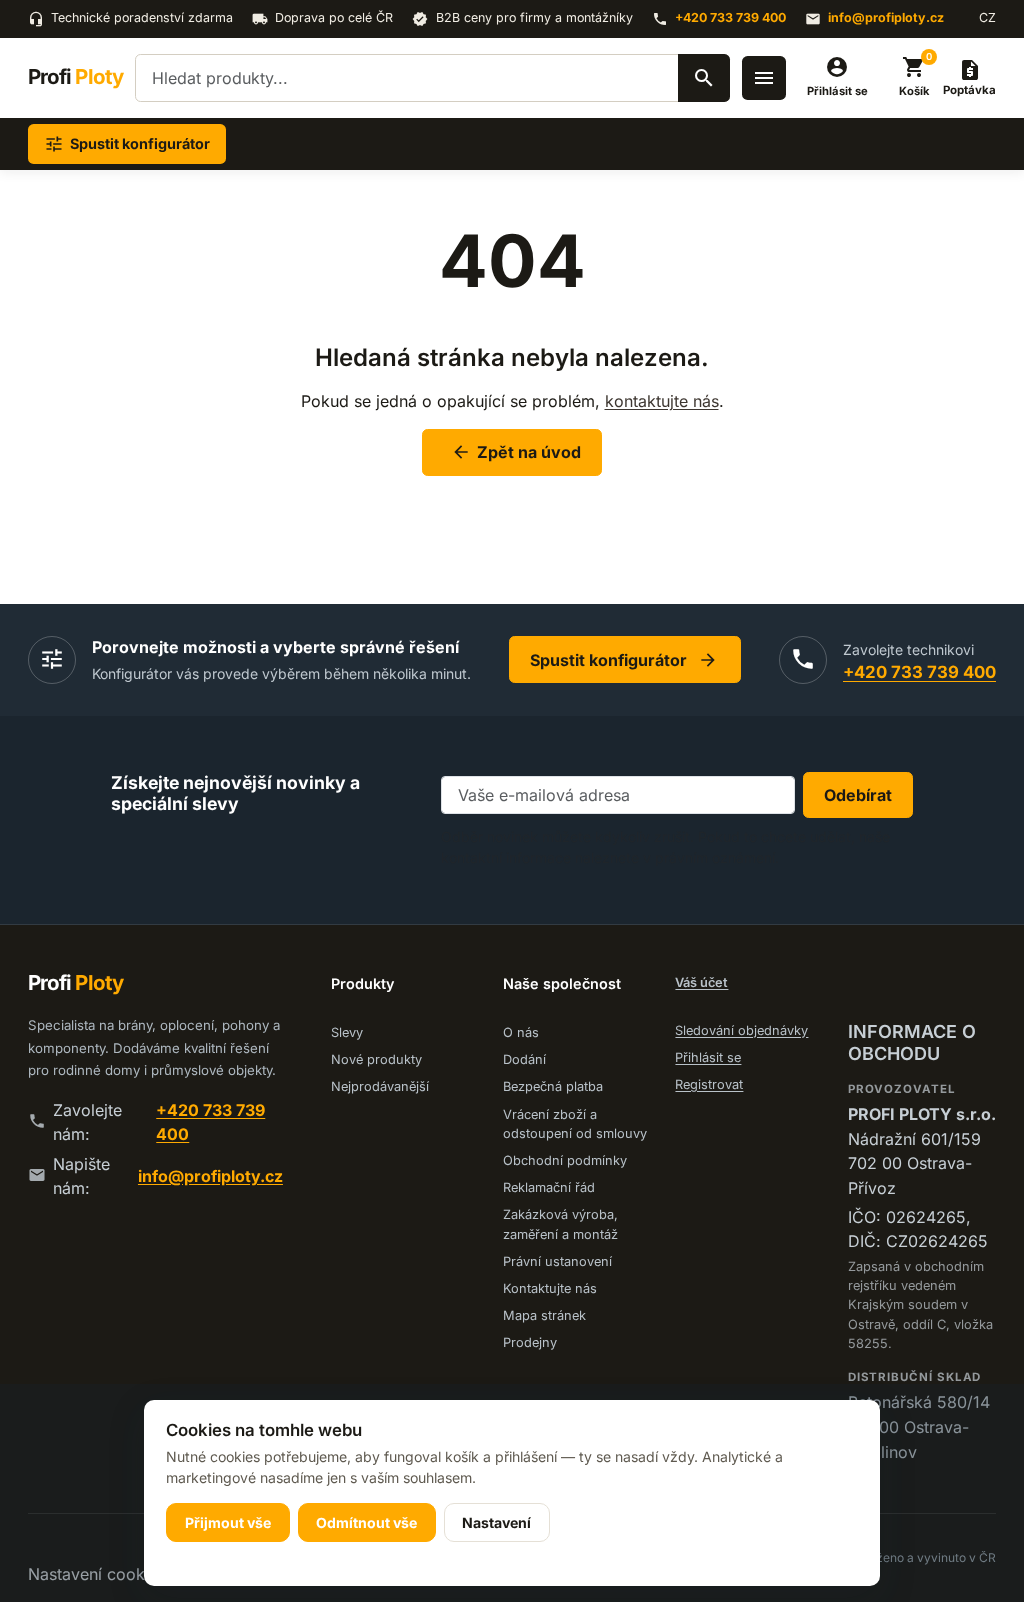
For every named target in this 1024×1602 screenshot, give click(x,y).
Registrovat (709, 1084)
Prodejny (530, 1342)
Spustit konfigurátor (624, 660)
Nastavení (496, 1522)
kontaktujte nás (662, 401)
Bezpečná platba (553, 1086)
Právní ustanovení (557, 1261)
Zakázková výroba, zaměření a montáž (560, 1224)
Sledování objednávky (741, 1030)
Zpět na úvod (516, 452)
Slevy (347, 1032)
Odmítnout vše (366, 1522)
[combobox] (432, 78)
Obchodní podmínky (565, 1160)
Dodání (524, 1059)
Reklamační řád (549, 1187)
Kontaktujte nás (550, 1288)
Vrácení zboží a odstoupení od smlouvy (575, 1124)
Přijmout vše (228, 1522)
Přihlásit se (708, 1057)
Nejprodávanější (380, 1086)
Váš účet (701, 982)
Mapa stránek (544, 1315)
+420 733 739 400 (730, 17)
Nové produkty (376, 1059)
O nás (521, 1032)
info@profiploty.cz (886, 17)
